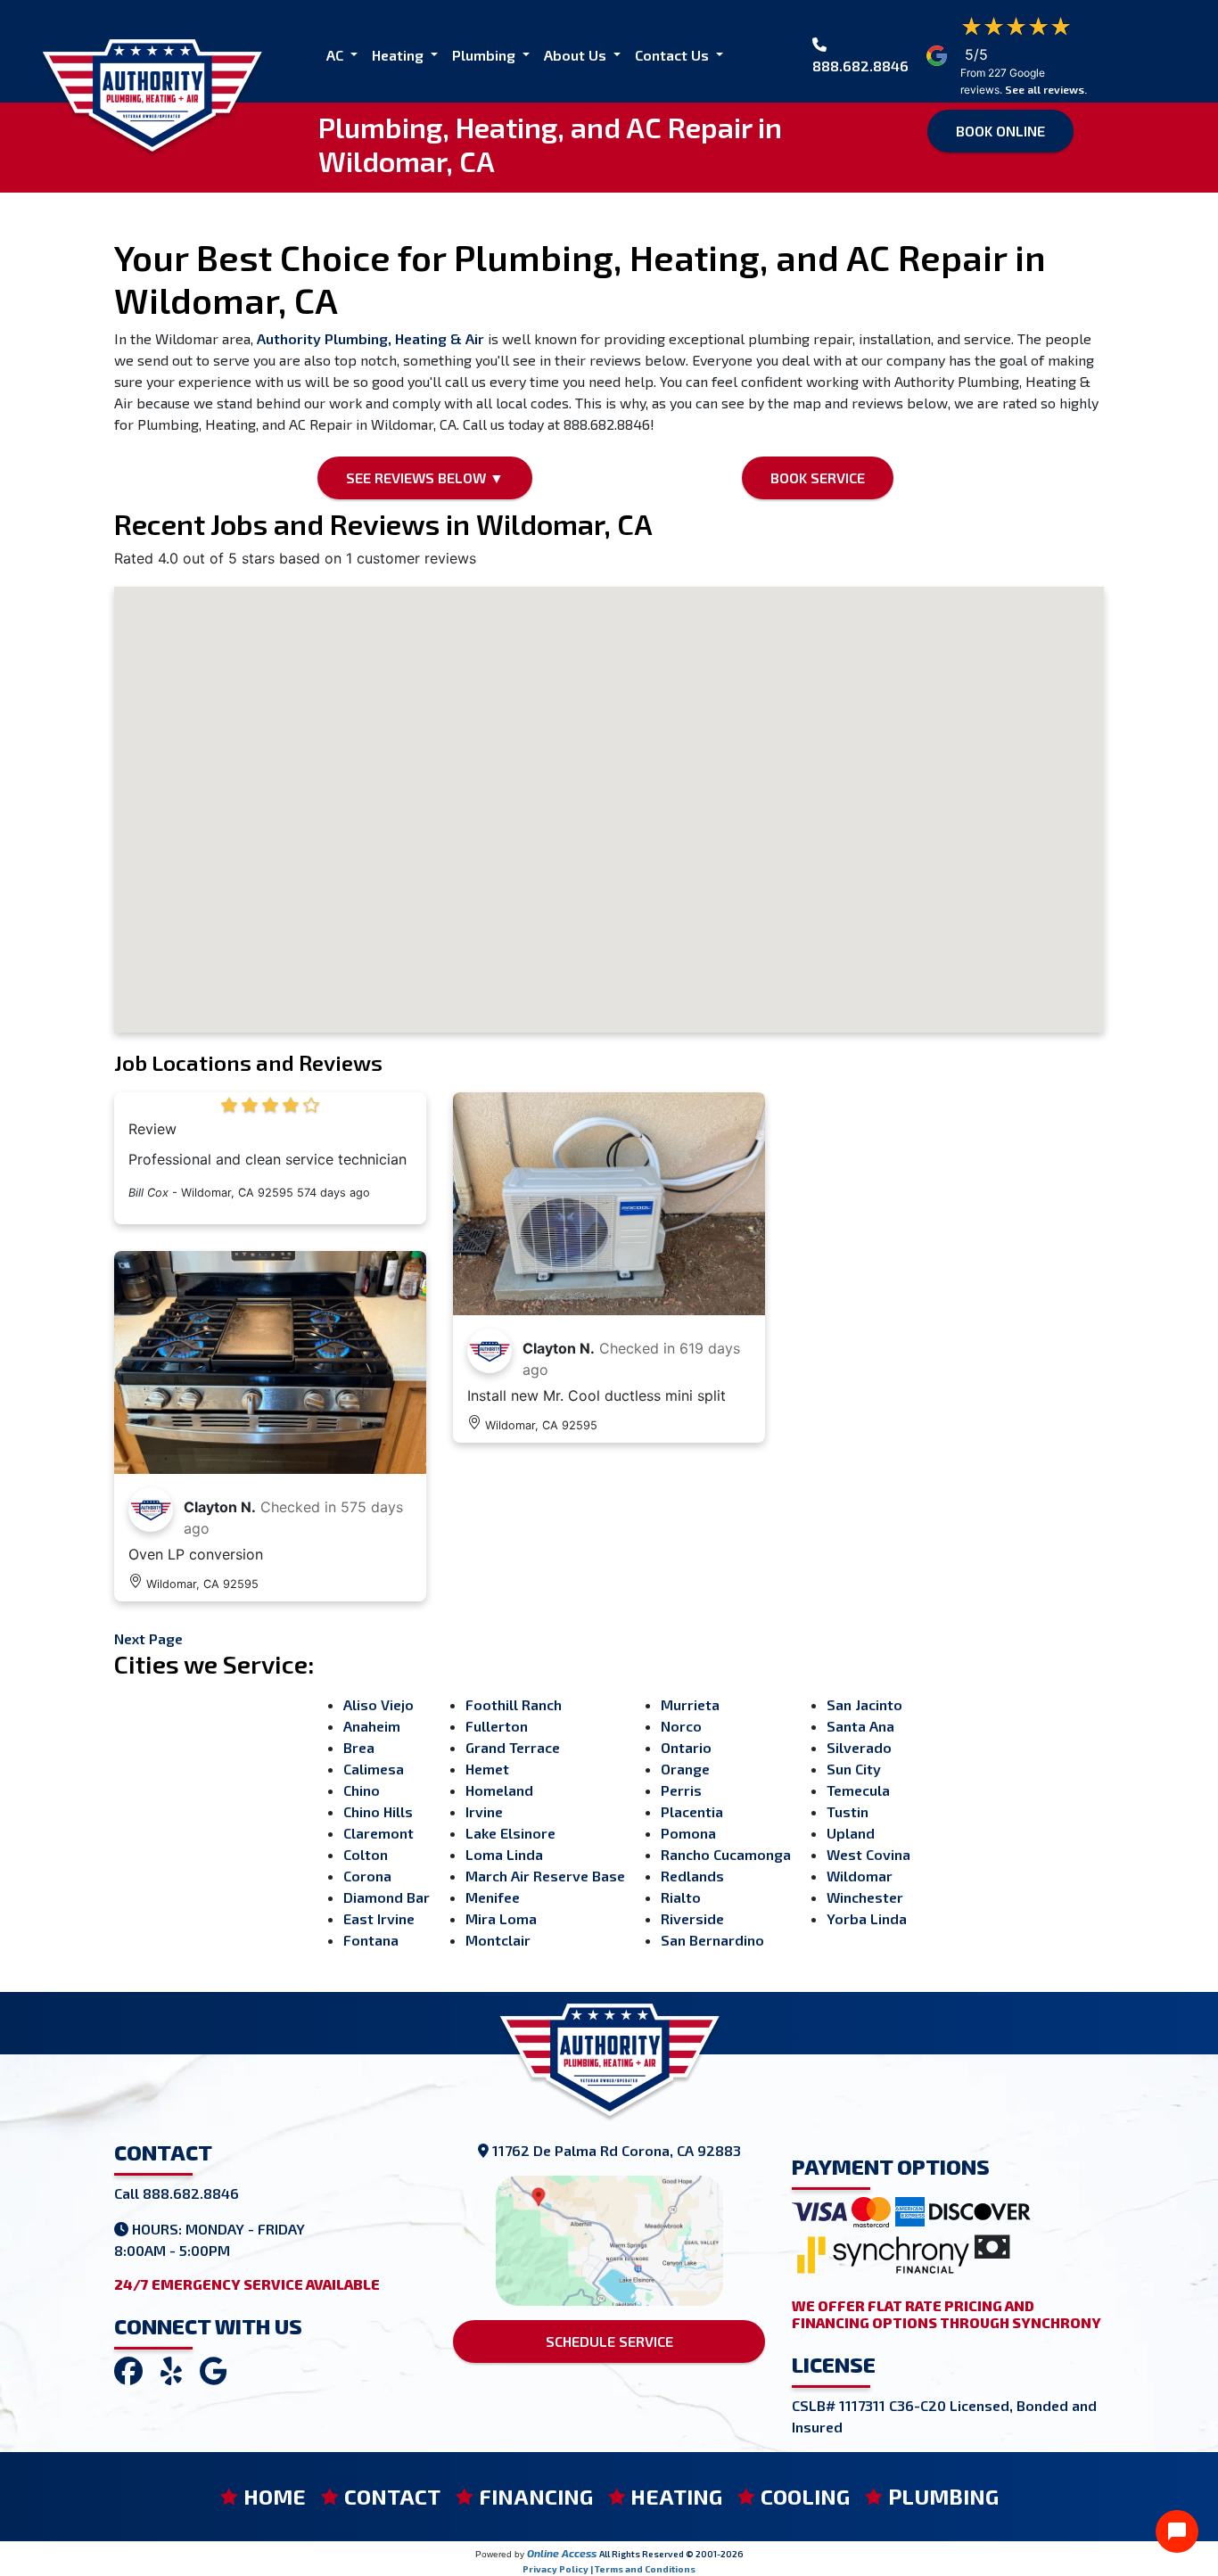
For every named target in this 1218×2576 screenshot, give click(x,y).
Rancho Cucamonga (726, 1854)
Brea (359, 1747)
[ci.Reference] (270, 1360)
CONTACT (392, 2496)
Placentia (692, 1811)
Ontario (686, 1747)
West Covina (868, 1854)
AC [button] (337, 55)
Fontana (371, 1940)
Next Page (148, 1638)
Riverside (692, 1918)
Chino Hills (378, 1811)
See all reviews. (1046, 89)
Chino (362, 1790)
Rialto (681, 1897)
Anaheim (372, 1726)
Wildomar (860, 1876)
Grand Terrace (513, 1747)
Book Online (1000, 131)
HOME (275, 2496)
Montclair (498, 1940)
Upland (851, 1833)
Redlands (692, 1876)
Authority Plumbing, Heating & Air (370, 338)
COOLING (805, 2496)
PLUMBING (943, 2496)
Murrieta (690, 1704)
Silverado (859, 1747)
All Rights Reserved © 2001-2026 (671, 2554)
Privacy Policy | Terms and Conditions (609, 2569)
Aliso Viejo (379, 1704)
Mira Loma (501, 1918)
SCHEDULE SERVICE (609, 2341)
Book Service (818, 477)
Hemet (487, 1769)
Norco (681, 1726)
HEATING (676, 2496)
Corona (367, 1876)
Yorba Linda (867, 1918)
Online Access (562, 2553)
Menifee (493, 1897)
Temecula (858, 1790)
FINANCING (536, 2496)
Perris (681, 1790)
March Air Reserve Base (545, 1876)
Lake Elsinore (510, 1833)
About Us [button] (577, 55)
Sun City (854, 1769)
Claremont (379, 1833)
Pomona (688, 1833)
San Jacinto (864, 1704)
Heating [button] (399, 55)
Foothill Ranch (514, 1704)
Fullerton (497, 1726)
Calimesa (374, 1769)
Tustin (848, 1811)
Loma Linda (504, 1854)
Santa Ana (860, 1726)
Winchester (865, 1897)
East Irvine (379, 1918)
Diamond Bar (387, 1897)
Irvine (484, 1811)
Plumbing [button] (486, 55)
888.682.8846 (860, 66)
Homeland (499, 1790)
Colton (366, 1854)
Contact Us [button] (674, 55)
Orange (685, 1769)
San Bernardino (712, 1940)
